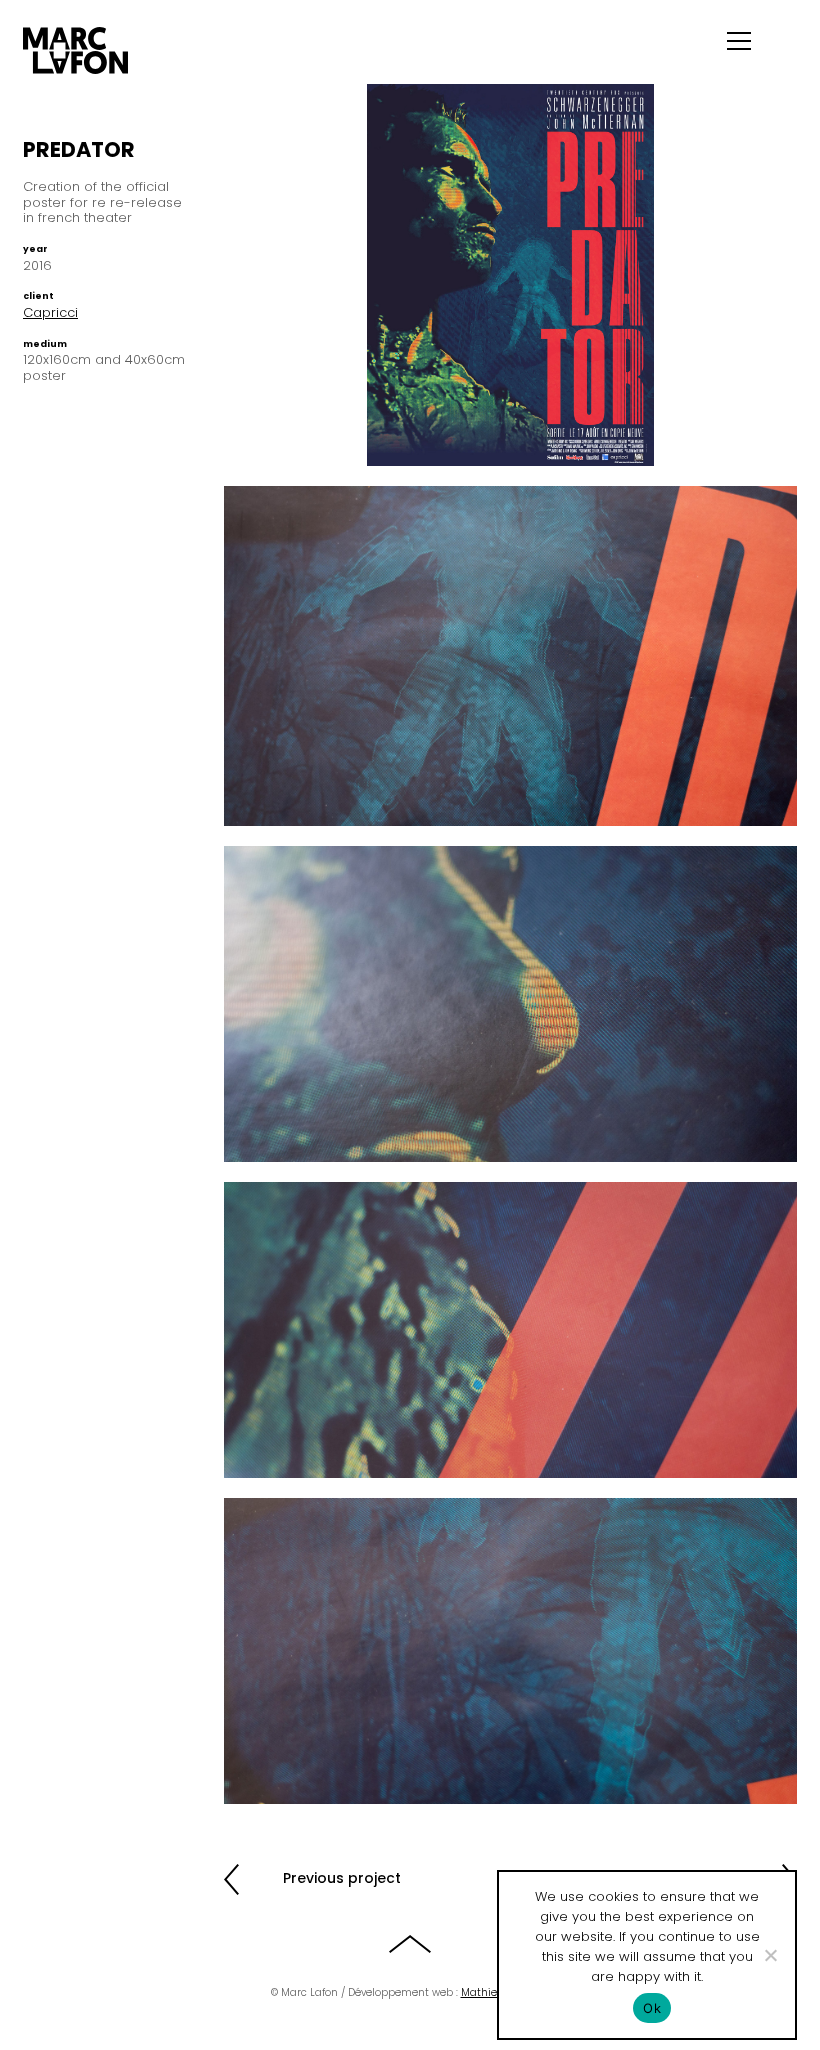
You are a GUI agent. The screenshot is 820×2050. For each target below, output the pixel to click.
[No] (770, 1955)
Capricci (50, 312)
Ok (652, 2008)
